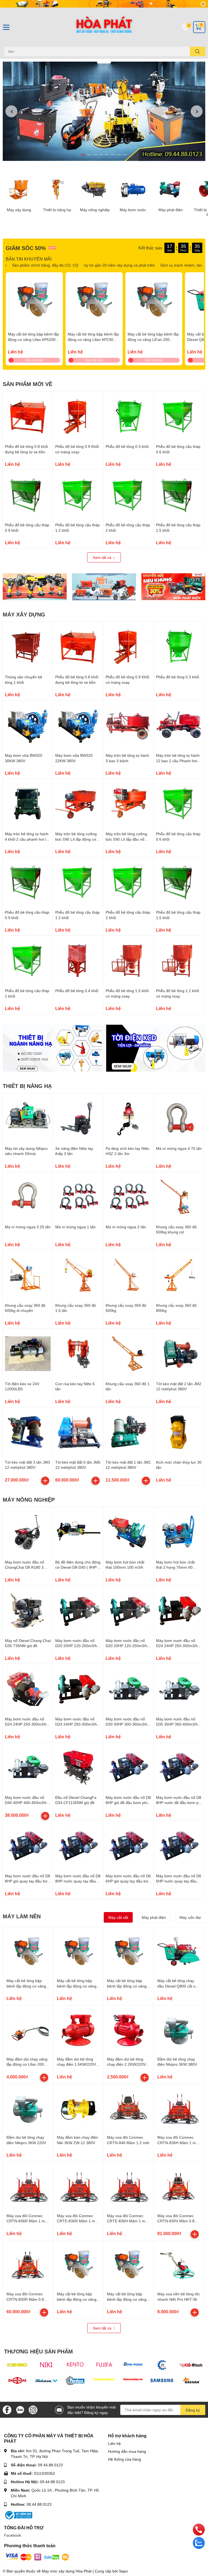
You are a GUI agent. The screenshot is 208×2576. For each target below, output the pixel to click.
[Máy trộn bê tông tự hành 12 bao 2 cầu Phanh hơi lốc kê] (179, 725)
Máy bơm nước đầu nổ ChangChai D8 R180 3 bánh (25, 1567)
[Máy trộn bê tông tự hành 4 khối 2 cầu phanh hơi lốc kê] (28, 804)
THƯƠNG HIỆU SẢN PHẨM (38, 2351)
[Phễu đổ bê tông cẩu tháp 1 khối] (28, 961)
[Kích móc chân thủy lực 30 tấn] (179, 1432)
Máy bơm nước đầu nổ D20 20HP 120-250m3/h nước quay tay (76, 1646)
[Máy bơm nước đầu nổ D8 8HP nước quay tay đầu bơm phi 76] (78, 1846)
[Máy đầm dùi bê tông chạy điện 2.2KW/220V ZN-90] (129, 2031)
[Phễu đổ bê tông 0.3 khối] (129, 417)
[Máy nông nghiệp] (95, 189)
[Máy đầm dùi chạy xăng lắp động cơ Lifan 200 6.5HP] (28, 2031)
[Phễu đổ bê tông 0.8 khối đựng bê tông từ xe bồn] (28, 417)
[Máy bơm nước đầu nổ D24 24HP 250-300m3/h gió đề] (28, 1689)
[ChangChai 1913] (17, 2380)
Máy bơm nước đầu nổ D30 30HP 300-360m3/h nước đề (126, 1724)
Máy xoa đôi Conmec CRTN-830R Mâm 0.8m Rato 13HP (27, 2299)
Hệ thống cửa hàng (125, 2459)
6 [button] (113, 155)
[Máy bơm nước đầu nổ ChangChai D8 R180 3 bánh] (28, 1532)
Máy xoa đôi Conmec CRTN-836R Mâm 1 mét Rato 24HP (27, 2221)
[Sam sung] (162, 2380)
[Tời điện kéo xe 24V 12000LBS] (28, 1354)
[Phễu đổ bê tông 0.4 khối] (78, 961)
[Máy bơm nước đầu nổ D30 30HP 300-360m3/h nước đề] (129, 1689)
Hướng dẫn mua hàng (127, 2451)
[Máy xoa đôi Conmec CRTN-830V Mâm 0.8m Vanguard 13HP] (179, 2187)
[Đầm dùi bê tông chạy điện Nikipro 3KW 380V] (179, 2031)
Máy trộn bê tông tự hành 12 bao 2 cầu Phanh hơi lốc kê (178, 761)
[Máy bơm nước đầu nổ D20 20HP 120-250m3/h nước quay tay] (78, 1611)
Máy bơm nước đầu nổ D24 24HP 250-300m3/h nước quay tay (177, 1646)
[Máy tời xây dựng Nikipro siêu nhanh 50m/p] (28, 1118)
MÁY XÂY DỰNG (24, 614)
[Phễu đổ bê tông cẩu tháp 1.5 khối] (179, 495)
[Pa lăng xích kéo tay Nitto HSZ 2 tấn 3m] (129, 1118)
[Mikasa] (46, 2380)
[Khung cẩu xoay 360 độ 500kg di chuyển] (28, 1275)
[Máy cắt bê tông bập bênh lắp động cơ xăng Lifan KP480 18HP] (78, 2266)
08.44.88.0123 (39, 2504)
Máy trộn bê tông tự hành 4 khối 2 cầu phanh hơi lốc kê (27, 839)
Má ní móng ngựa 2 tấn (126, 1227)
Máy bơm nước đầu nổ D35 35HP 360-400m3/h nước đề (177, 1724)
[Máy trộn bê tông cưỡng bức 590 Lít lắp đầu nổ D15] (129, 804)
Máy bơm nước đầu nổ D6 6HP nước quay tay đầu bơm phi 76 (179, 1881)
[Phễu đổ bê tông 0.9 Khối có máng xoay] (78, 417)
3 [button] (95, 155)
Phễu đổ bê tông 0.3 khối (127, 446)
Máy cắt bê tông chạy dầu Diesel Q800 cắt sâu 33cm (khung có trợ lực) (178, 1986)
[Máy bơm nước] (133, 189)
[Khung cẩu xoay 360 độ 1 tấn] (129, 1354)
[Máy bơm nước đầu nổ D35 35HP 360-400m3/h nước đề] (179, 1689)
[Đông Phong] (133, 2365)
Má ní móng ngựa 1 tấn (75, 1227)
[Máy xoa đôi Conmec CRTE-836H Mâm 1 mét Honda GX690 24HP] (129, 2187)
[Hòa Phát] (162, 2365)
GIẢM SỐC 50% (26, 248)
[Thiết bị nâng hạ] (57, 189)
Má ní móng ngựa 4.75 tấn (179, 1148)
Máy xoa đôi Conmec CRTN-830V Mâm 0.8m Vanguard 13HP (178, 2221)
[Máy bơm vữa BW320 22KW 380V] (78, 725)
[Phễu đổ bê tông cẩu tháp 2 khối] (129, 495)
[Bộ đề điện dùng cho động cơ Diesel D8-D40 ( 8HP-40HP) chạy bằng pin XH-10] (78, 1532)
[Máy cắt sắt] (104, 587)
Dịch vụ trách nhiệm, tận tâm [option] (176, 265)
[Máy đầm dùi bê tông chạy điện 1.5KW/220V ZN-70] (78, 2031)
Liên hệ (114, 2443)
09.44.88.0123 (50, 2465)
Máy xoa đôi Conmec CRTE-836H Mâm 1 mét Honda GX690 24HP (128, 2221)
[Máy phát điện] (171, 189)
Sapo (123, 2571)
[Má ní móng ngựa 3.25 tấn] (28, 1197)
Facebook (13, 2535)
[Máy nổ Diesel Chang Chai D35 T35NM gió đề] (28, 1611)
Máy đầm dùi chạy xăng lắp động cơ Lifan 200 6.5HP (27, 2064)
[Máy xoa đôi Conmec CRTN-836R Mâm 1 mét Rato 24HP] (28, 2187)
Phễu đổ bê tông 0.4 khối (77, 991)
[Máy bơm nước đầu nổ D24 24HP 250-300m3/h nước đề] (78, 1689)
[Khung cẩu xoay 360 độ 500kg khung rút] (179, 1197)
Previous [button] (11, 111)
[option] (104, 111)
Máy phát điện (171, 210)
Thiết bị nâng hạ (57, 210)
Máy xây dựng (19, 210)
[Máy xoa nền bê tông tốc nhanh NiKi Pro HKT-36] (179, 2266)
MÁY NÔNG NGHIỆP (29, 1499)
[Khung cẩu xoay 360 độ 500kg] (129, 1275)
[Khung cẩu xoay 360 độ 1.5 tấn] (78, 1275)
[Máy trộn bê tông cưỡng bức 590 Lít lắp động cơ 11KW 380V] (78, 804)
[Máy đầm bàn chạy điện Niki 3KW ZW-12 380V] (78, 2109)
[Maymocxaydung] (104, 2380)
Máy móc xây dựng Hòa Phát (67, 2571)
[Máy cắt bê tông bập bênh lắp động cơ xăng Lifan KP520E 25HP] (34, 301)
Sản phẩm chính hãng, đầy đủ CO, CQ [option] (36, 265)
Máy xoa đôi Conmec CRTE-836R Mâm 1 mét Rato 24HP (78, 2221)
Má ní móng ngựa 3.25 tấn (28, 1227)
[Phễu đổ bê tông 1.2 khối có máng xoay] (179, 961)
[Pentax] (75, 2380)
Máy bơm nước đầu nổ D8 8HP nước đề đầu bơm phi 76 (179, 1803)
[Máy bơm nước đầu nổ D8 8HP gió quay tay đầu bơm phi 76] (28, 1846)
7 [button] (119, 155)
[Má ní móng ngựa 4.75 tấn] (179, 1118)
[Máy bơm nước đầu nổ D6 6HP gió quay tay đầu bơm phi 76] (129, 1846)
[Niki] (46, 2365)
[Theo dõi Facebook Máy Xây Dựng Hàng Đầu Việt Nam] (7, 2409)
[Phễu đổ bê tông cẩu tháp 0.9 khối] (28, 495)
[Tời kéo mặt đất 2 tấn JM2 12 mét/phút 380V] (179, 1354)
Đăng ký (193, 2410)
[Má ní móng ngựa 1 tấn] (78, 1197)
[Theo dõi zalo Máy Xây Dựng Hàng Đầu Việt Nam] (20, 2409)
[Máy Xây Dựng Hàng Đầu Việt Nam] (104, 27)
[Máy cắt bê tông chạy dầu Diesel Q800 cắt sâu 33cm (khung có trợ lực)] (179, 1952)
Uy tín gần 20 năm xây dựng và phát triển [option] (110, 265)
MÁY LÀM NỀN (22, 1916)
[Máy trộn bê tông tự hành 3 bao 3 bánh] (129, 725)
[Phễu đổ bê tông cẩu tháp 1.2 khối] (78, 495)
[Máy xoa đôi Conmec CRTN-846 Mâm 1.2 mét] (129, 2109)
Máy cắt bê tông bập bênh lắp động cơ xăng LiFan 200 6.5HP (153, 339)
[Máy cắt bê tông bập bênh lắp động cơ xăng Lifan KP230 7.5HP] (94, 301)
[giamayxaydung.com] (133, 2380)
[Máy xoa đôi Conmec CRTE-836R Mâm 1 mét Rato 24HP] (78, 2187)
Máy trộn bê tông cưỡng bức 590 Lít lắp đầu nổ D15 (126, 839)
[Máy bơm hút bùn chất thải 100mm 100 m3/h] (129, 1532)
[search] (198, 51)
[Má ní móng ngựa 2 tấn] (129, 1197)
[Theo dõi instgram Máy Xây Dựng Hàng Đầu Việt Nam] (33, 2409)
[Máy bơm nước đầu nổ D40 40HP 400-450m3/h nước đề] (28, 1768)
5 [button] (107, 155)
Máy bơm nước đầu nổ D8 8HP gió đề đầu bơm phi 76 (128, 1803)
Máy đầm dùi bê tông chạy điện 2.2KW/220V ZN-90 (126, 2064)
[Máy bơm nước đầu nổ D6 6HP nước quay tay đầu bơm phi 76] (179, 1846)
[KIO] (191, 2365)
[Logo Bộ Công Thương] (18, 2515)
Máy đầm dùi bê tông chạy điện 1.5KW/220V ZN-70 (76, 2064)
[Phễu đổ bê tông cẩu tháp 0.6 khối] (179, 417)
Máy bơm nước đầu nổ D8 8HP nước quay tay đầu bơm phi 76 (78, 1881)
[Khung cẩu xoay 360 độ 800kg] (179, 1275)
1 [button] (83, 155)
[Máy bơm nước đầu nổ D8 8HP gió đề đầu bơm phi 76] (129, 1768)
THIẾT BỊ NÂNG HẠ (27, 1086)
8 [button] (125, 155)
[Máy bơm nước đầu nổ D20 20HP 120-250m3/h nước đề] (129, 1611)
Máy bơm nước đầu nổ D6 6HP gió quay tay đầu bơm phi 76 (129, 1881)
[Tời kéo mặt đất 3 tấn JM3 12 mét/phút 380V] (28, 1432)
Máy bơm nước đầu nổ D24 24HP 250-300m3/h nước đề (76, 1724)
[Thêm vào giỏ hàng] (45, 1481)
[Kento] (75, 2365)
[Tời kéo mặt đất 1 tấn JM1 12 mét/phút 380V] (129, 1432)
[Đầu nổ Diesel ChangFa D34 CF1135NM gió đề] (78, 1768)
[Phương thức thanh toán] (37, 2557)
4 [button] (101, 155)
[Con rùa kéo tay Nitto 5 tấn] (78, 1354)
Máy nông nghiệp (95, 210)
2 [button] (89, 155)
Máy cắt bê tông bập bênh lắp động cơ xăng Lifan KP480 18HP (77, 2299)
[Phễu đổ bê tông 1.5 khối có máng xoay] (129, 961)
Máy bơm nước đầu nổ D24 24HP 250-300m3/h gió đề (26, 1724)
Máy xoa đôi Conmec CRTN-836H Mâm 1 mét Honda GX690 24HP (178, 2143)
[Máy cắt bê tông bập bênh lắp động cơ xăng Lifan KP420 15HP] (129, 2266)
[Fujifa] (104, 2365)
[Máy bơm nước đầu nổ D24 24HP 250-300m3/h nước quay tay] (179, 1611)
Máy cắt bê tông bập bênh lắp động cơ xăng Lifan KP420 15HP (127, 2299)
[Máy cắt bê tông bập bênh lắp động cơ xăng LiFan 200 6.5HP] (154, 301)
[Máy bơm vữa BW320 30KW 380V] (28, 725)
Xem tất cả (103, 557)
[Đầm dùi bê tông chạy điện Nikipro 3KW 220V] (28, 2109)
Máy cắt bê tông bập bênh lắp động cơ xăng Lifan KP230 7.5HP (93, 339)
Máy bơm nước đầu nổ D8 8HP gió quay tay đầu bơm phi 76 (28, 1881)
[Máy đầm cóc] (35, 587)
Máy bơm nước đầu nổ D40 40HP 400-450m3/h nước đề (26, 1803)
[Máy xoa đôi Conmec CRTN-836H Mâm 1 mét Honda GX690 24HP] (179, 2109)
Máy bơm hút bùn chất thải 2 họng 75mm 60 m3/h (175, 1567)
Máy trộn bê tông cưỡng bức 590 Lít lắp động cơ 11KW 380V (76, 839)
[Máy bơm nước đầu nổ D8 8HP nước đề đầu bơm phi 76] (179, 1768)
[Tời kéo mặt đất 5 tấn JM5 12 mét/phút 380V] (78, 1432)
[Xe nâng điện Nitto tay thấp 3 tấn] (78, 1118)
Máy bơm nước (133, 210)
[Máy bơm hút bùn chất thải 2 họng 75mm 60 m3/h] (179, 1532)
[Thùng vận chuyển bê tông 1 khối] (28, 647)
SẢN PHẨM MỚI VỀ (27, 384)
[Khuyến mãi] (104, 4)
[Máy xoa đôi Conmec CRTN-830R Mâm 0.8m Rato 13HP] (28, 2266)
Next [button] (197, 111)
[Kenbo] (17, 2365)
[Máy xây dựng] (19, 189)
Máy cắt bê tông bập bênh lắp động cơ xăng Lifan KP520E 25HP (33, 339)
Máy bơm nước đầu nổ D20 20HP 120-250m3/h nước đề (126, 1646)
